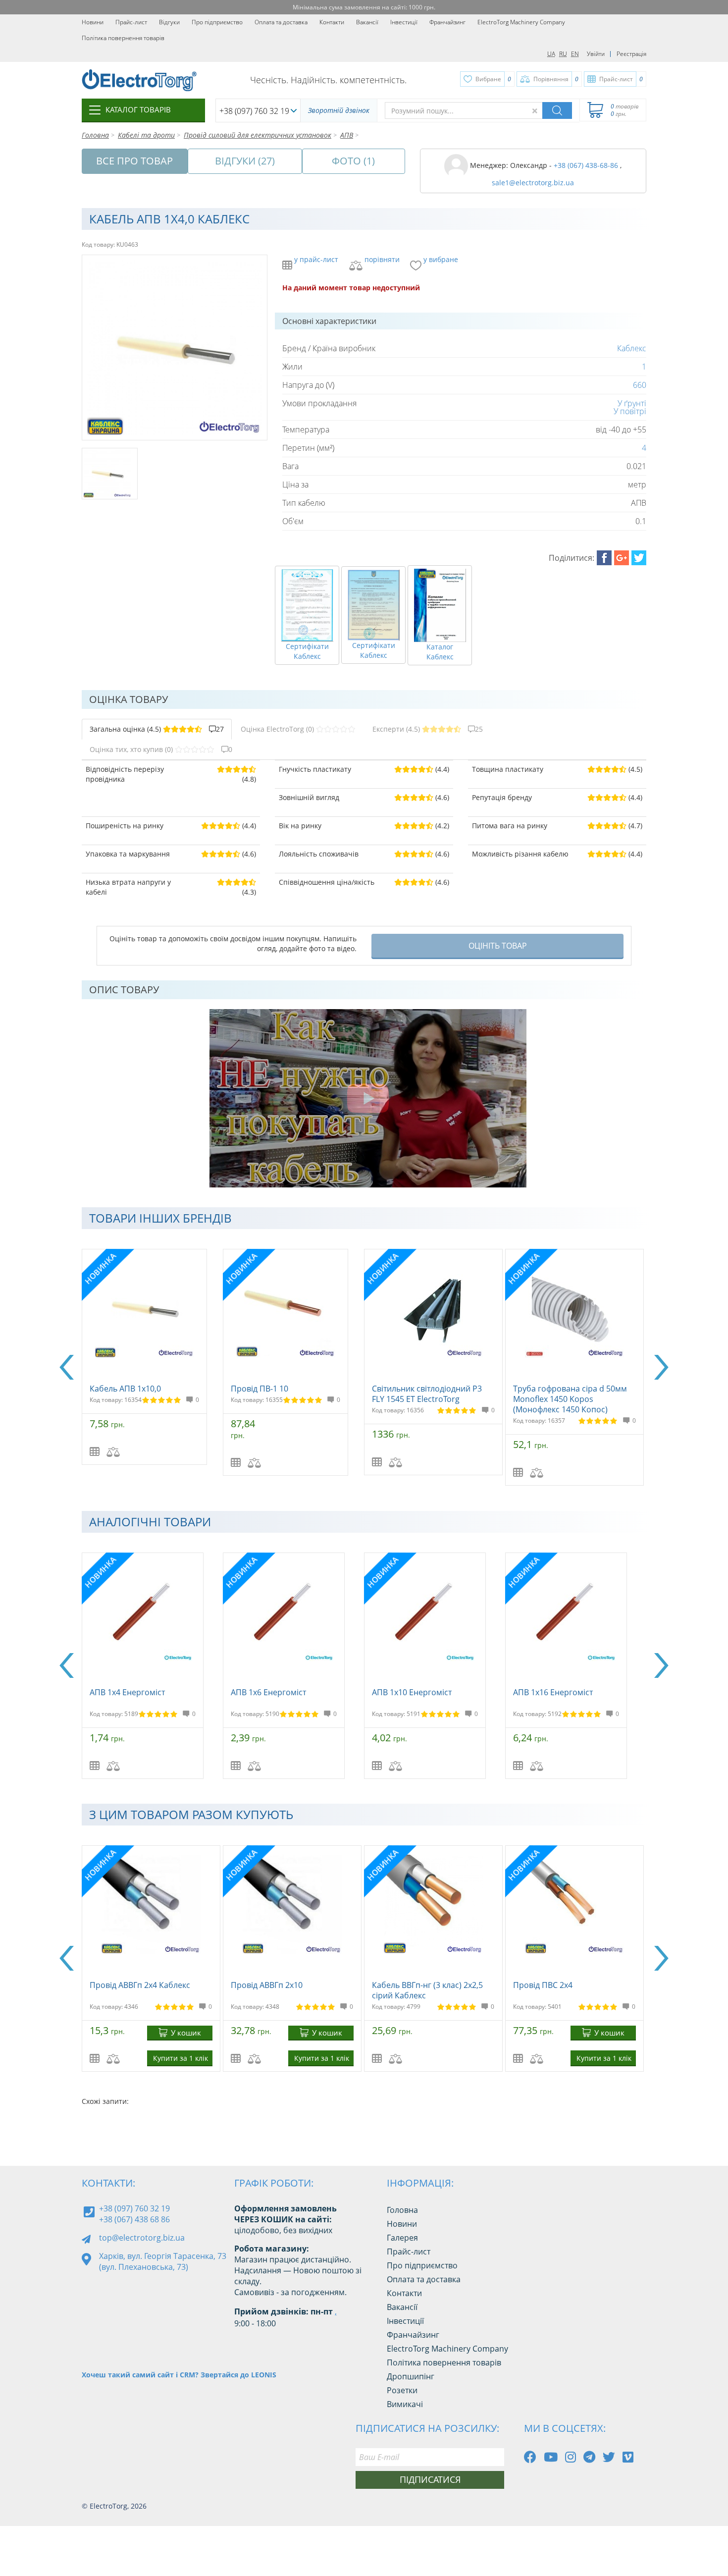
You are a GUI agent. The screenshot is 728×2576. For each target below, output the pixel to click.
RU (563, 54)
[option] (152, 1357)
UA (551, 54)
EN (575, 54)
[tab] (157, 729)
